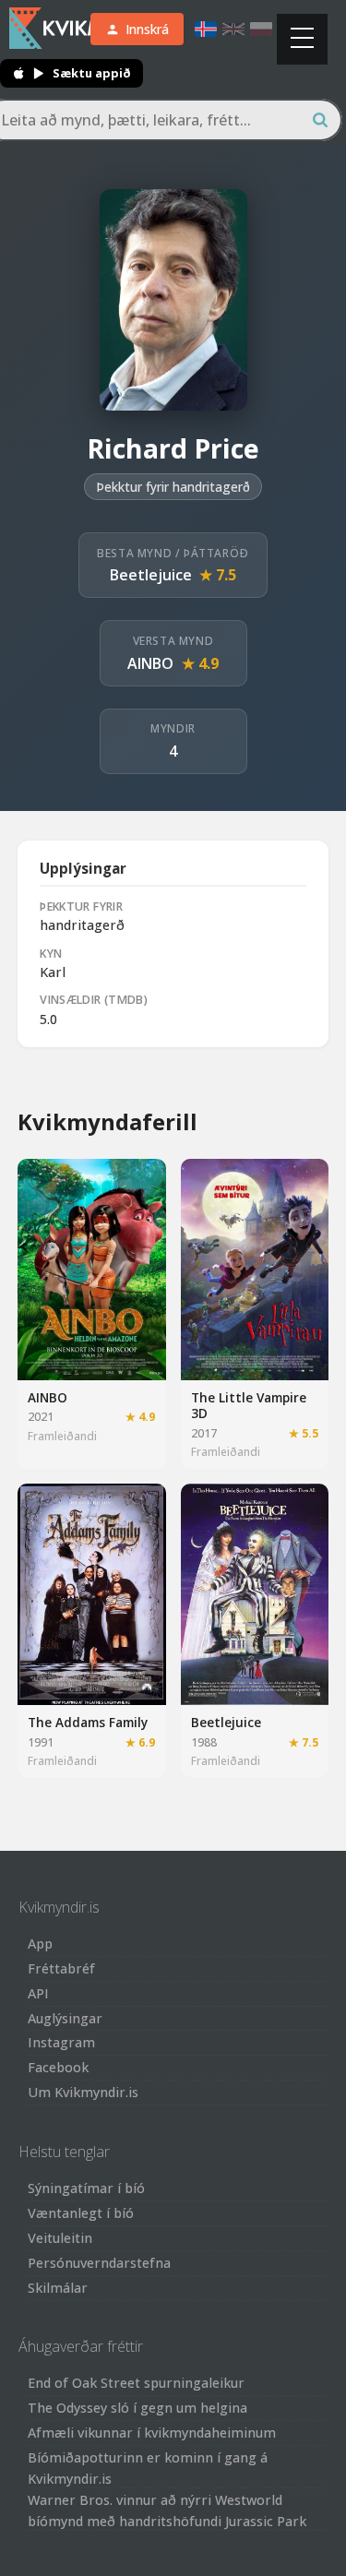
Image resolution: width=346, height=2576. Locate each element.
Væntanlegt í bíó (81, 2213)
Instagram (61, 2042)
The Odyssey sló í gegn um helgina (137, 2408)
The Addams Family (88, 1722)
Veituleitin (60, 2238)
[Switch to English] (233, 29)
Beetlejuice (151, 575)
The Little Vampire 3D (249, 1406)
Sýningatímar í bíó (86, 2188)
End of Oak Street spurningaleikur (136, 2383)
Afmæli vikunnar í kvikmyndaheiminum (152, 2433)
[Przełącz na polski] (261, 29)
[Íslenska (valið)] (206, 29)
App (40, 1944)
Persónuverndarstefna (99, 2263)
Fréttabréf (61, 1968)
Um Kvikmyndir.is (83, 2092)
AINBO (150, 663)
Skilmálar (58, 2288)
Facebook (58, 2067)
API (38, 1993)
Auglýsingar (65, 2018)
